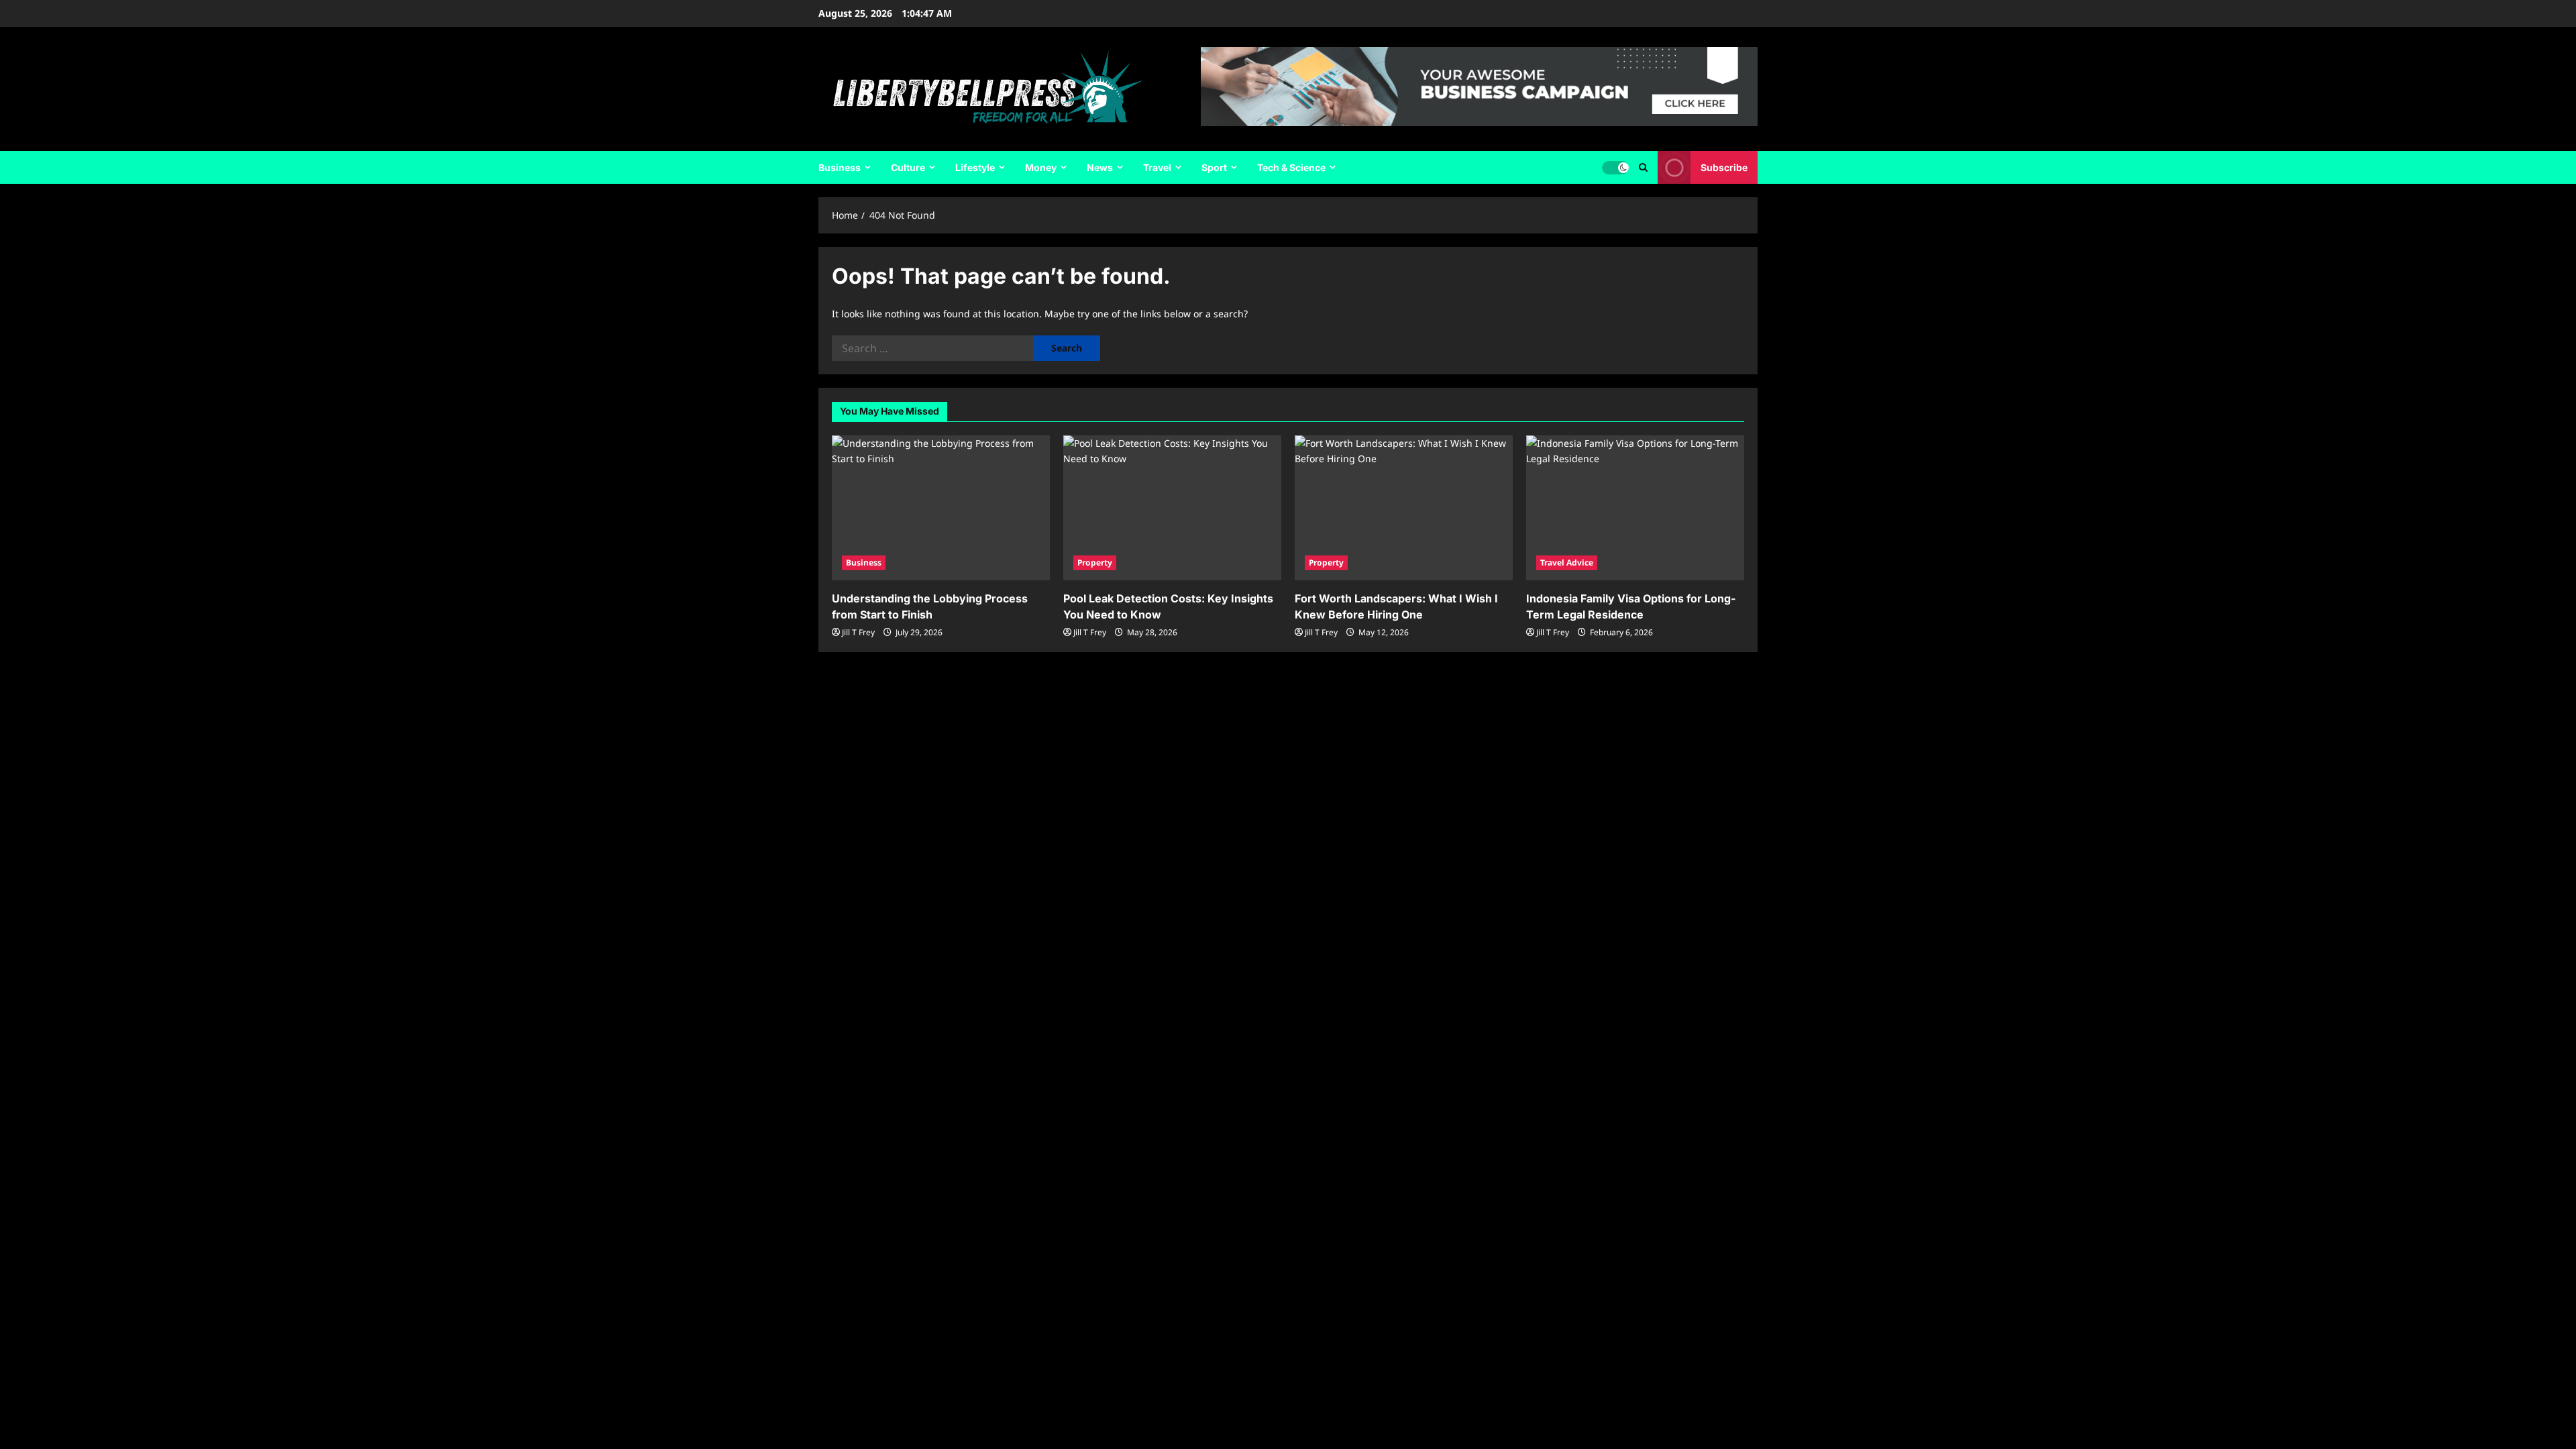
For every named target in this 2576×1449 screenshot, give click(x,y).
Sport (1214, 167)
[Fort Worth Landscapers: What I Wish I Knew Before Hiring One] (1404, 508)
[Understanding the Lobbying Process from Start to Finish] (941, 508)
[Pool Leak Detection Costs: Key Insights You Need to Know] (1172, 508)
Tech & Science (1291, 167)
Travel (1157, 167)
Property (1095, 562)
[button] (1643, 167)
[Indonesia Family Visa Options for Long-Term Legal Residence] (1635, 508)
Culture (908, 167)
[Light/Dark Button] (1615, 168)
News (1100, 167)
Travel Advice (1567, 562)
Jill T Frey (858, 632)
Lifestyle (975, 167)
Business (840, 167)
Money (1041, 167)
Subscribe (1724, 167)
